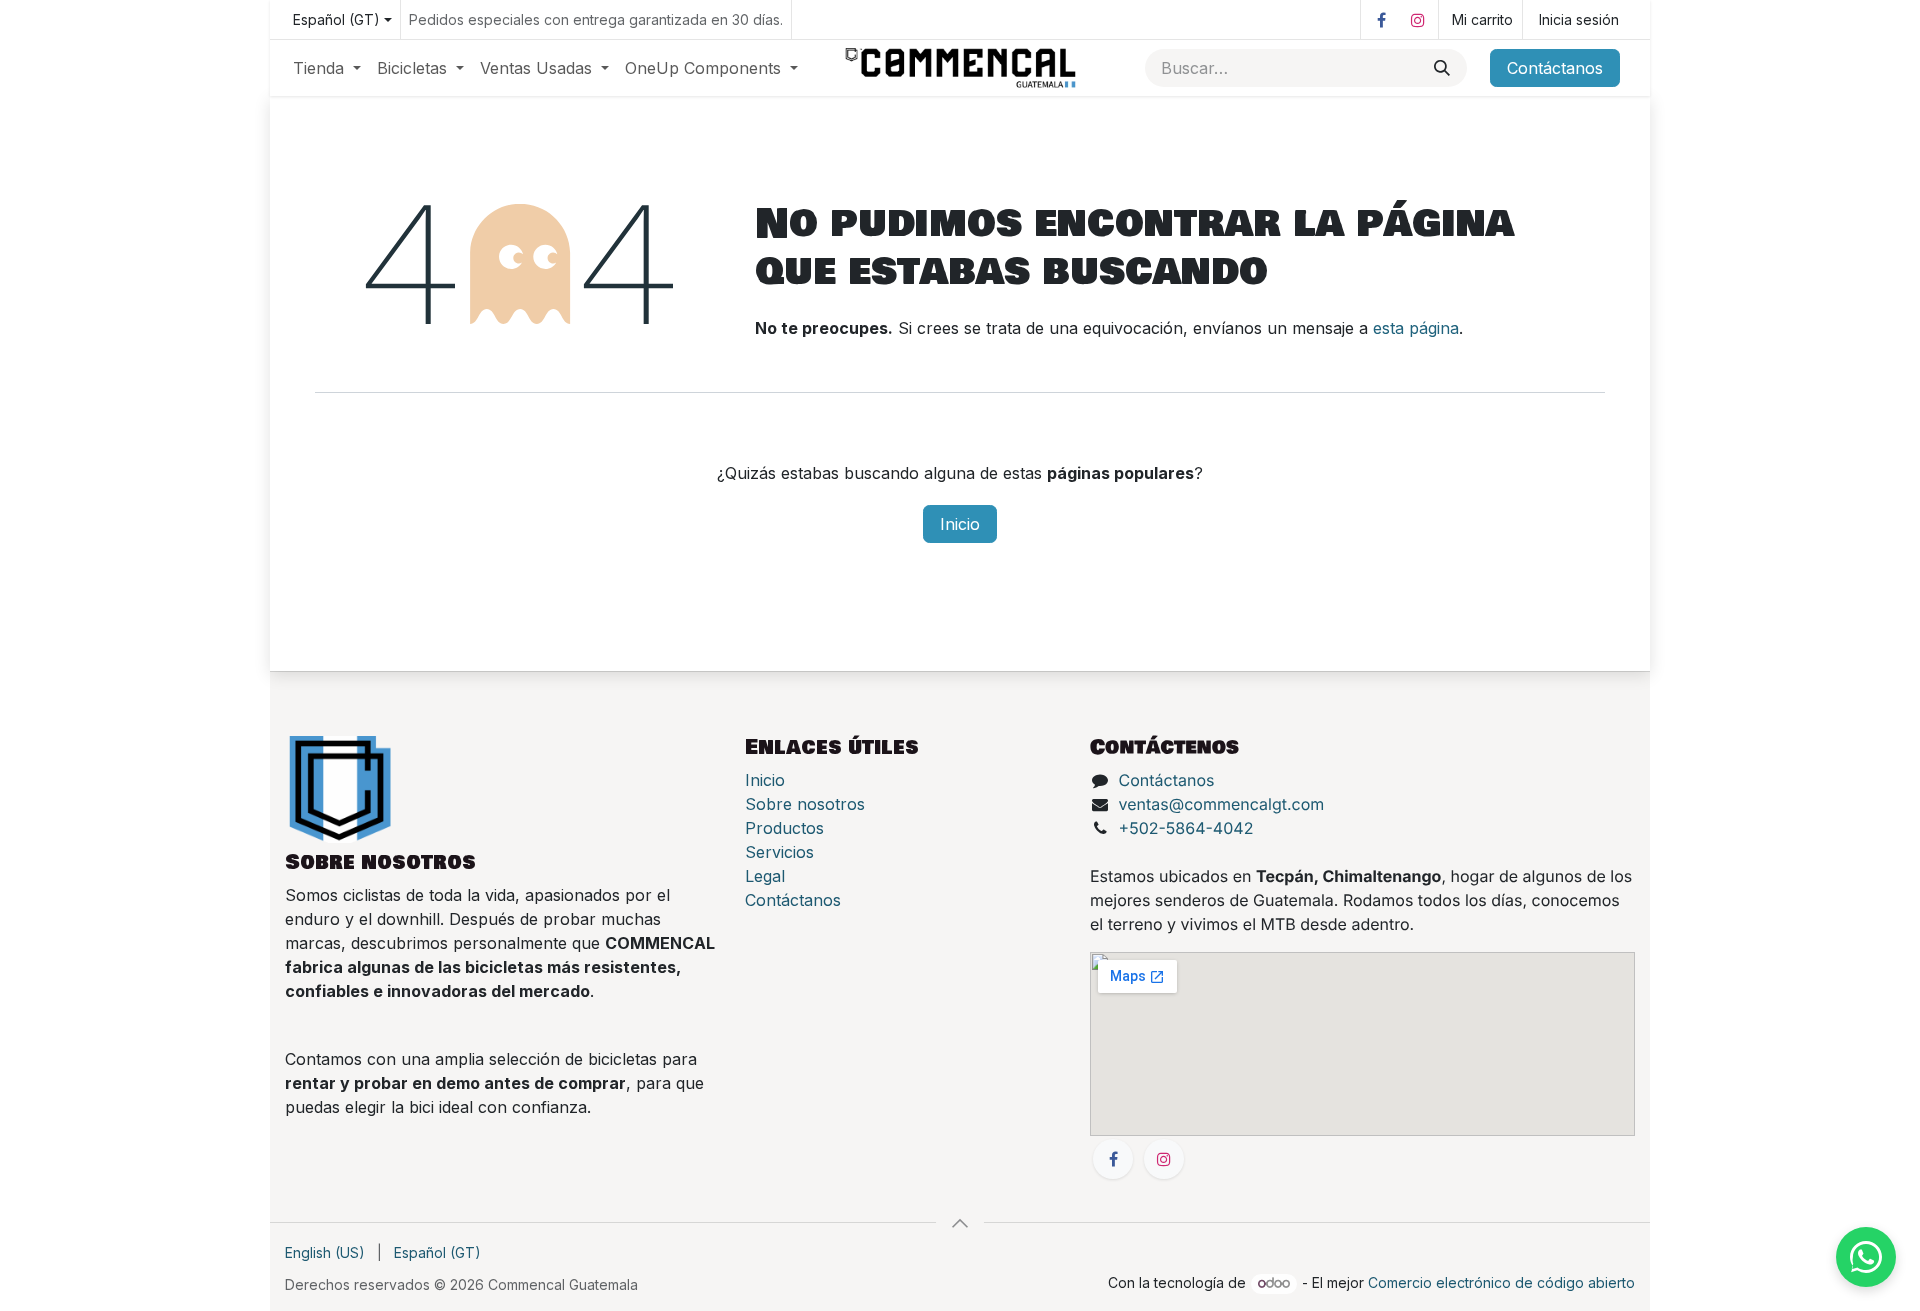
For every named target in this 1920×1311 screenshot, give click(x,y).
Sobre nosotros (805, 804)
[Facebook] (1381, 20)
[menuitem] (327, 68)
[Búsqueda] (1442, 68)
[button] (960, 1223)
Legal (765, 876)
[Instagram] (1418, 20)
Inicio (960, 524)
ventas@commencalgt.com (1222, 804)
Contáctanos (1555, 68)
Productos (784, 828)
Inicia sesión (1579, 19)
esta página (1416, 328)
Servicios (779, 852)
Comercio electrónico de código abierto (1501, 1282)
